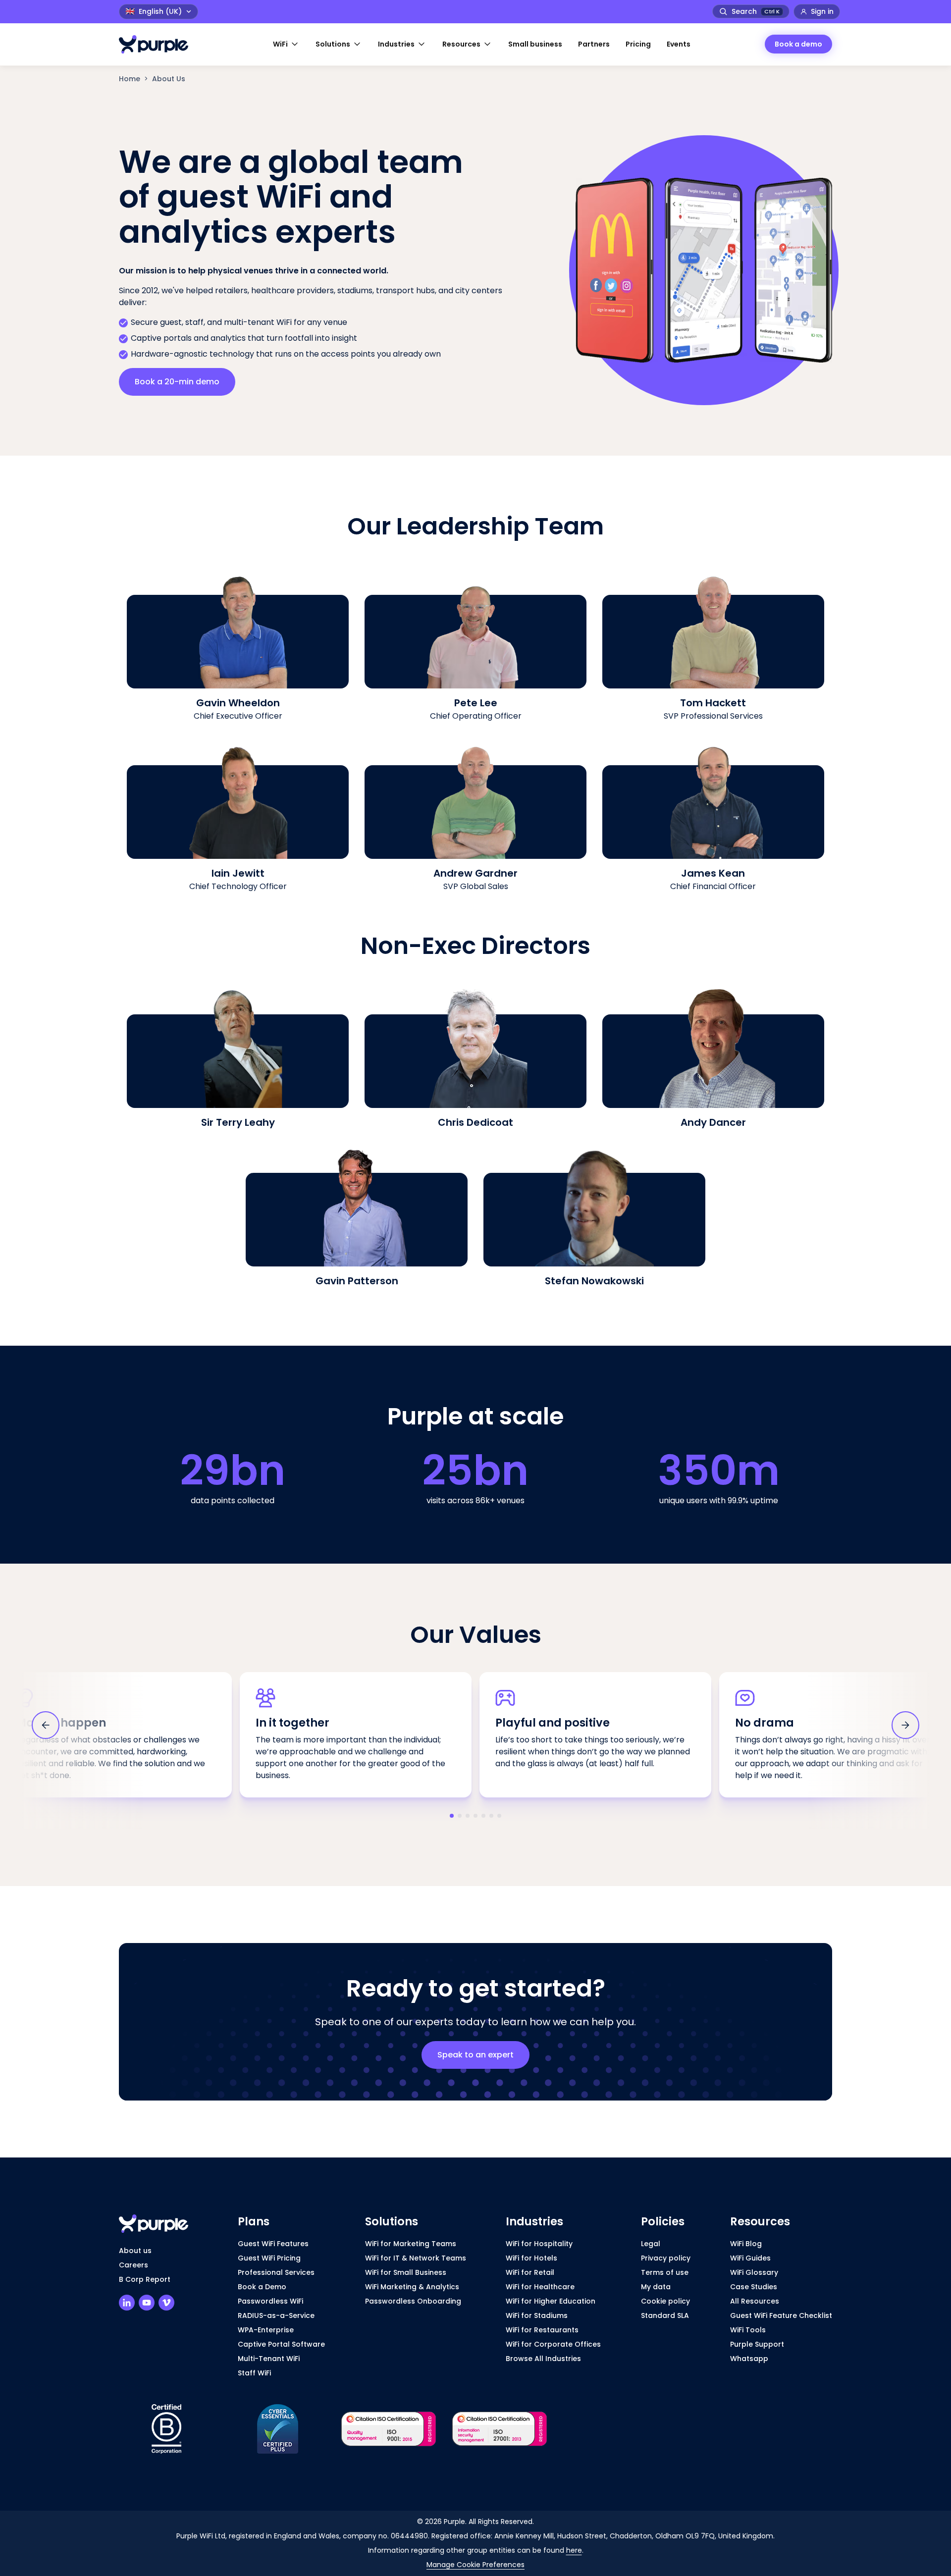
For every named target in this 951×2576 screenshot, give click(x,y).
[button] (286, 44)
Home (130, 79)
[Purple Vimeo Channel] (166, 2303)
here (574, 2550)
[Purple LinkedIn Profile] (127, 2303)
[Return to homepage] (158, 44)
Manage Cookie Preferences (475, 2565)
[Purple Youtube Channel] (147, 2303)
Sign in (822, 11)
